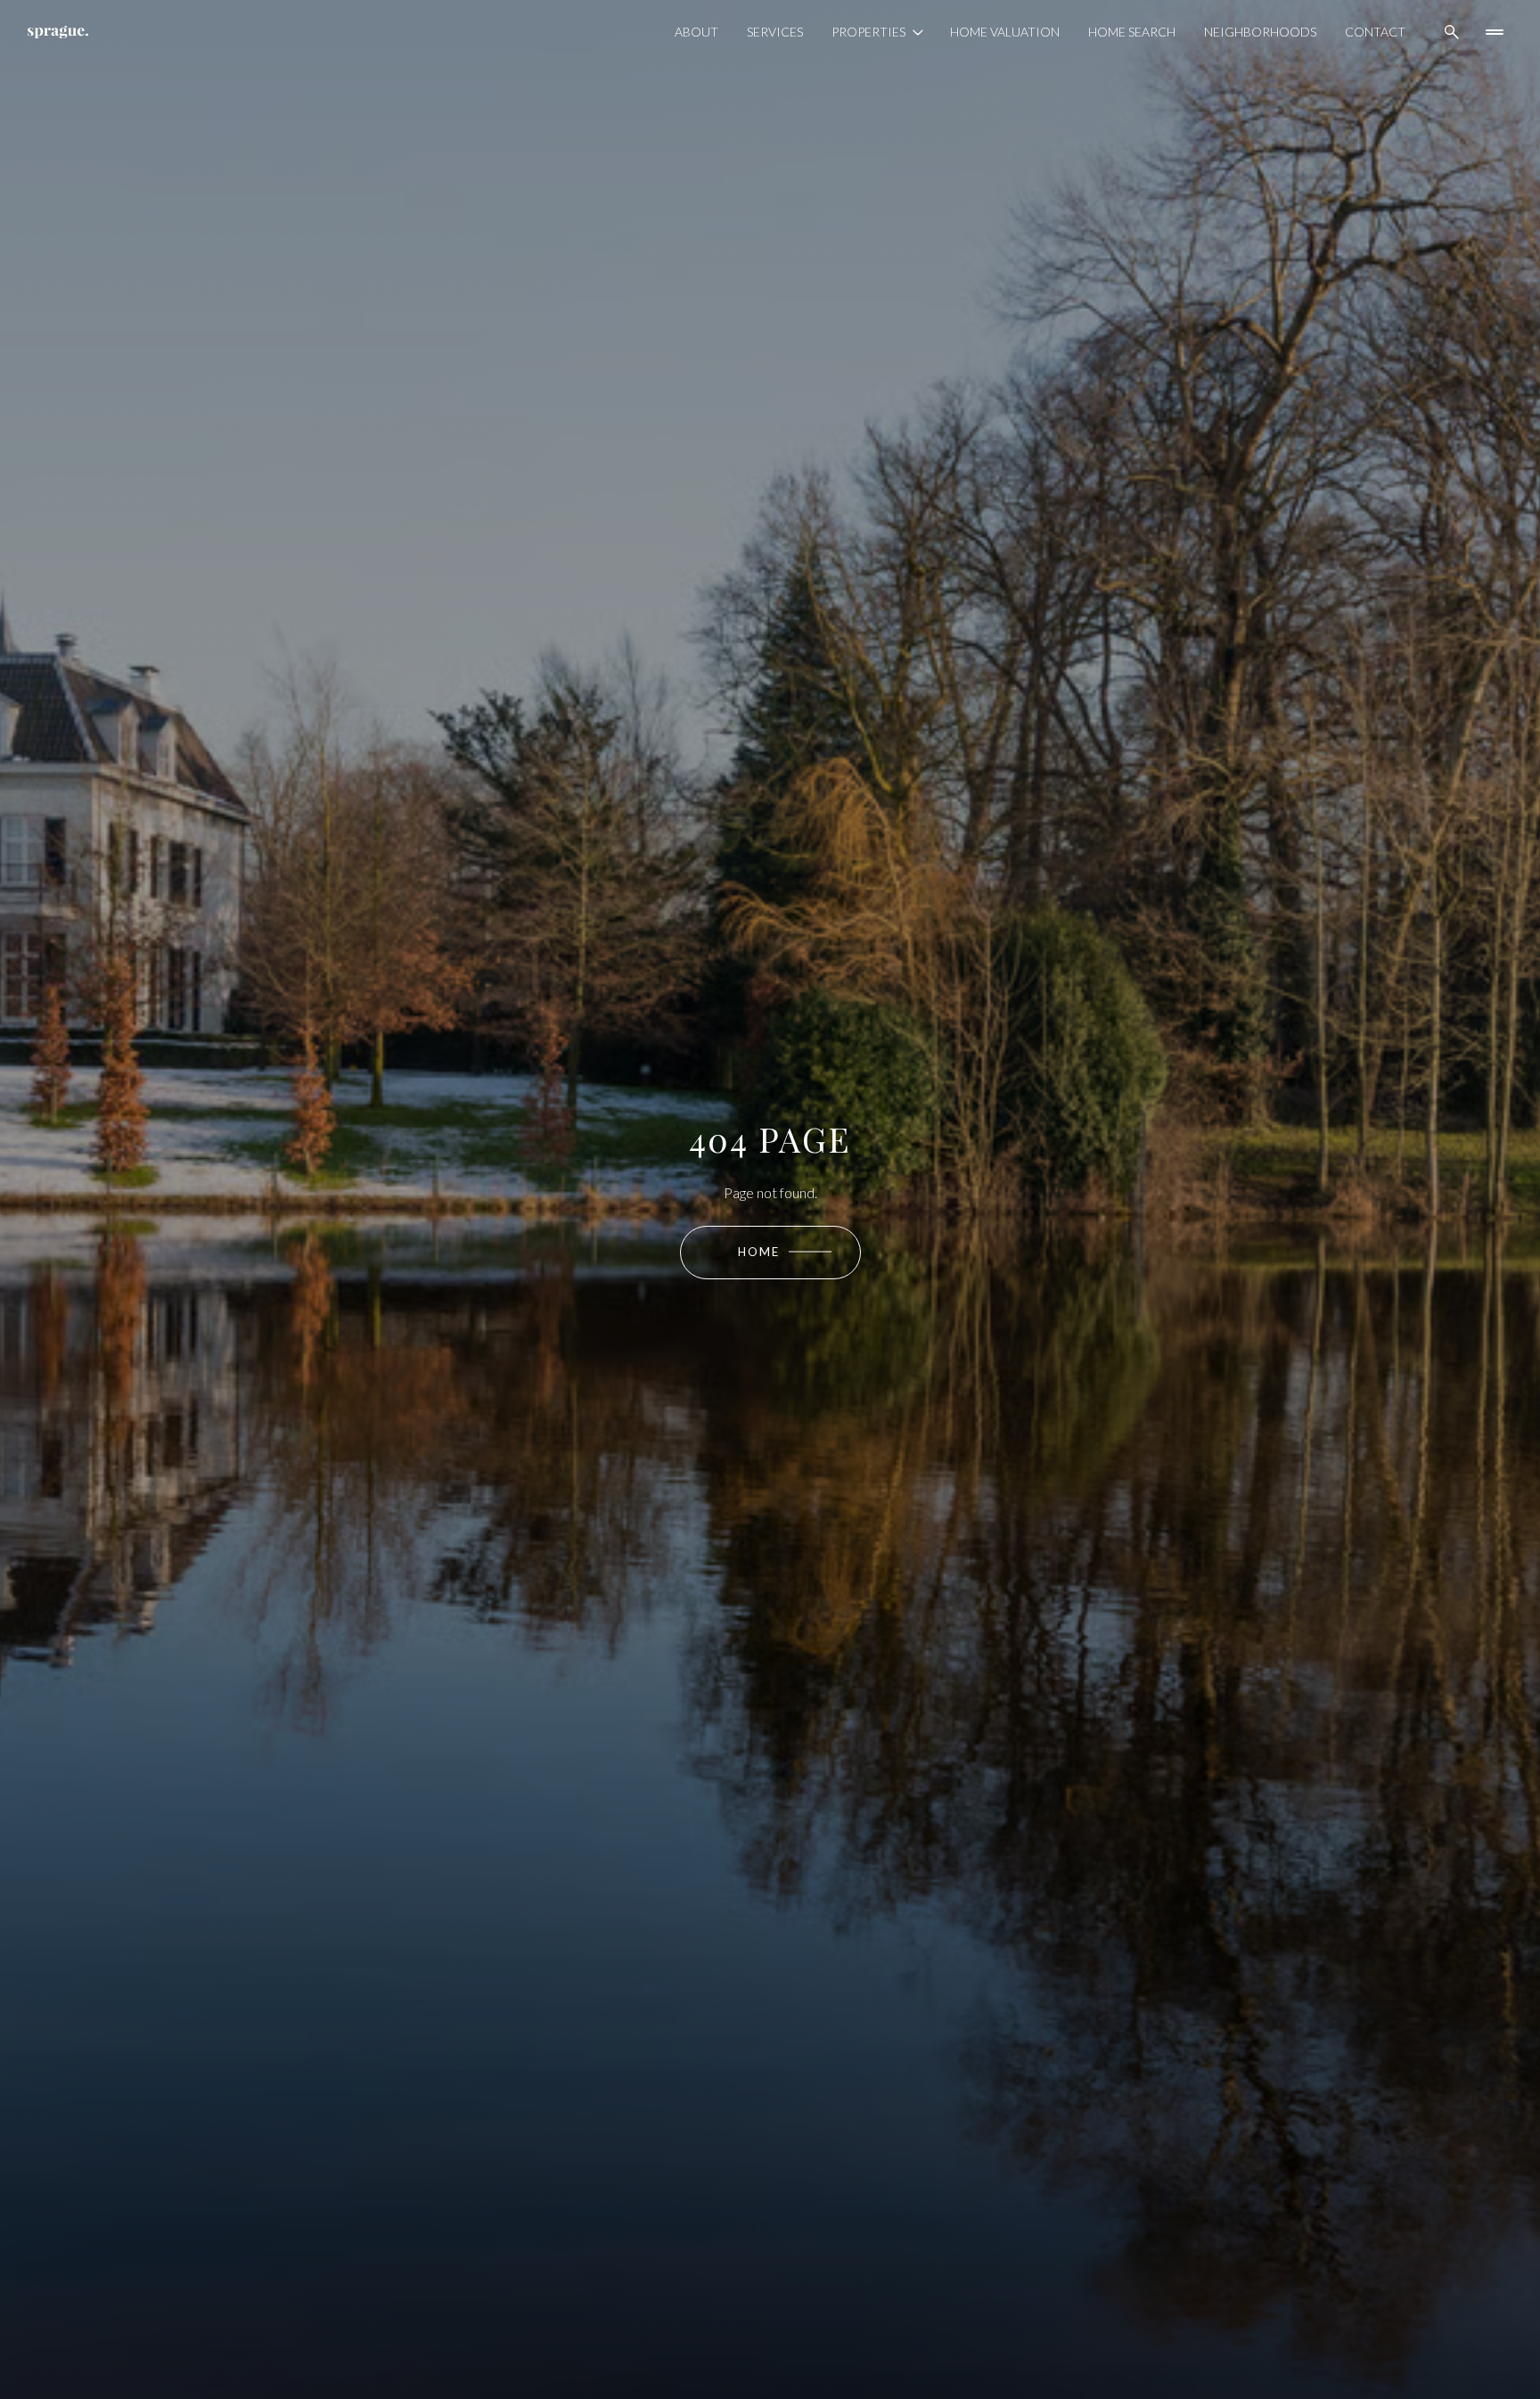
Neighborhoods (1260, 32)
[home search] (1452, 32)
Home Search (1132, 32)
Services (775, 32)
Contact (1375, 32)
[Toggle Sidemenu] (1495, 32)
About (696, 32)
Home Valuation (1005, 32)
